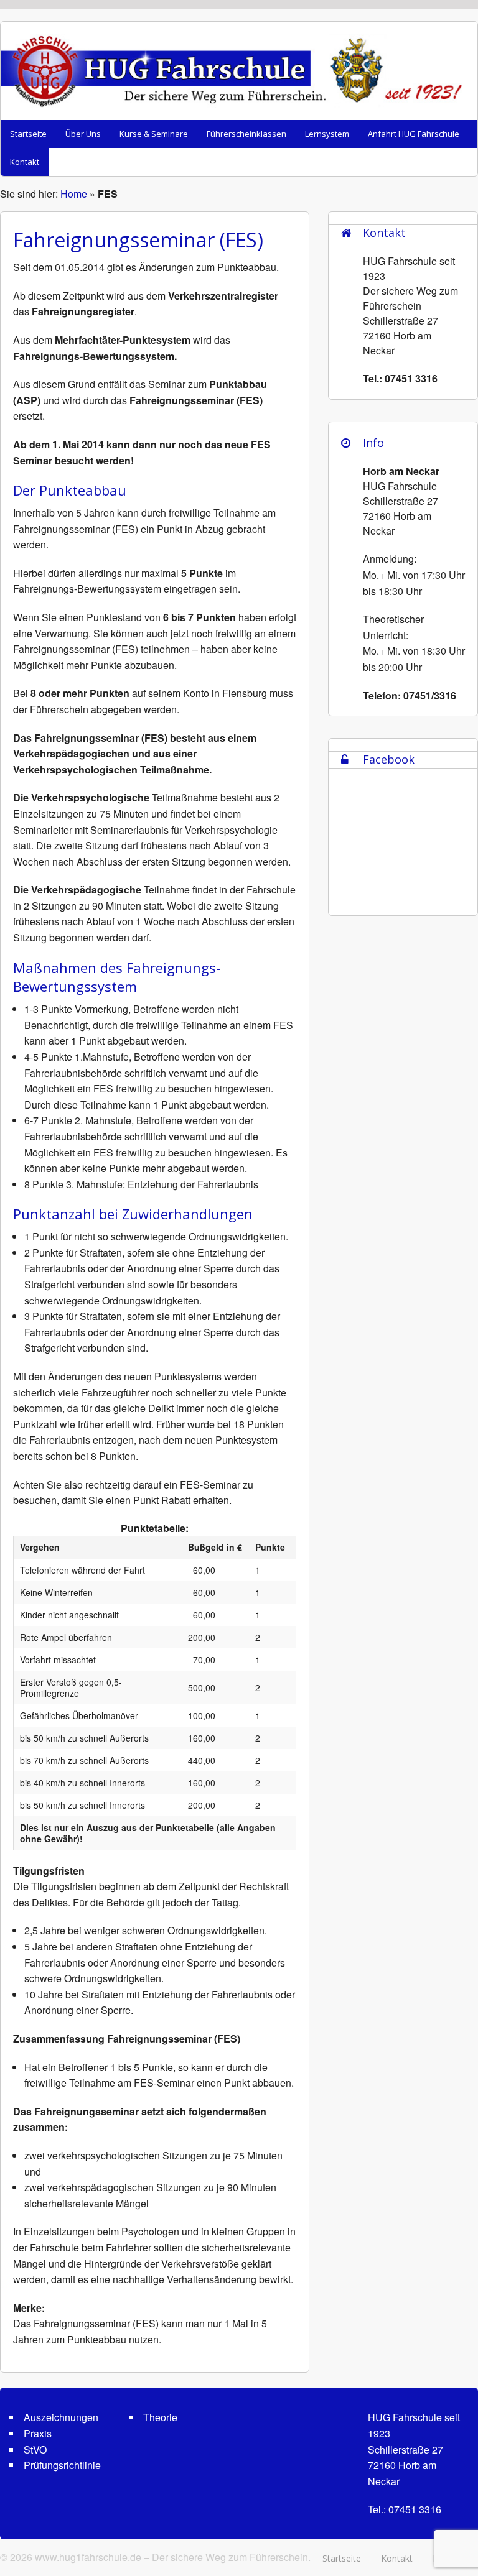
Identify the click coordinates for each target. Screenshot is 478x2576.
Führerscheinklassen (246, 134)
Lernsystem (327, 134)
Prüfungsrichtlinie (62, 2465)
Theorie (160, 2417)
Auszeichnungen (61, 2417)
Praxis (38, 2433)
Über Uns (83, 134)
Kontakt (25, 162)
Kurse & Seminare (154, 134)
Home (74, 194)
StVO (35, 2449)
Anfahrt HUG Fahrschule (414, 134)
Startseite (28, 134)
